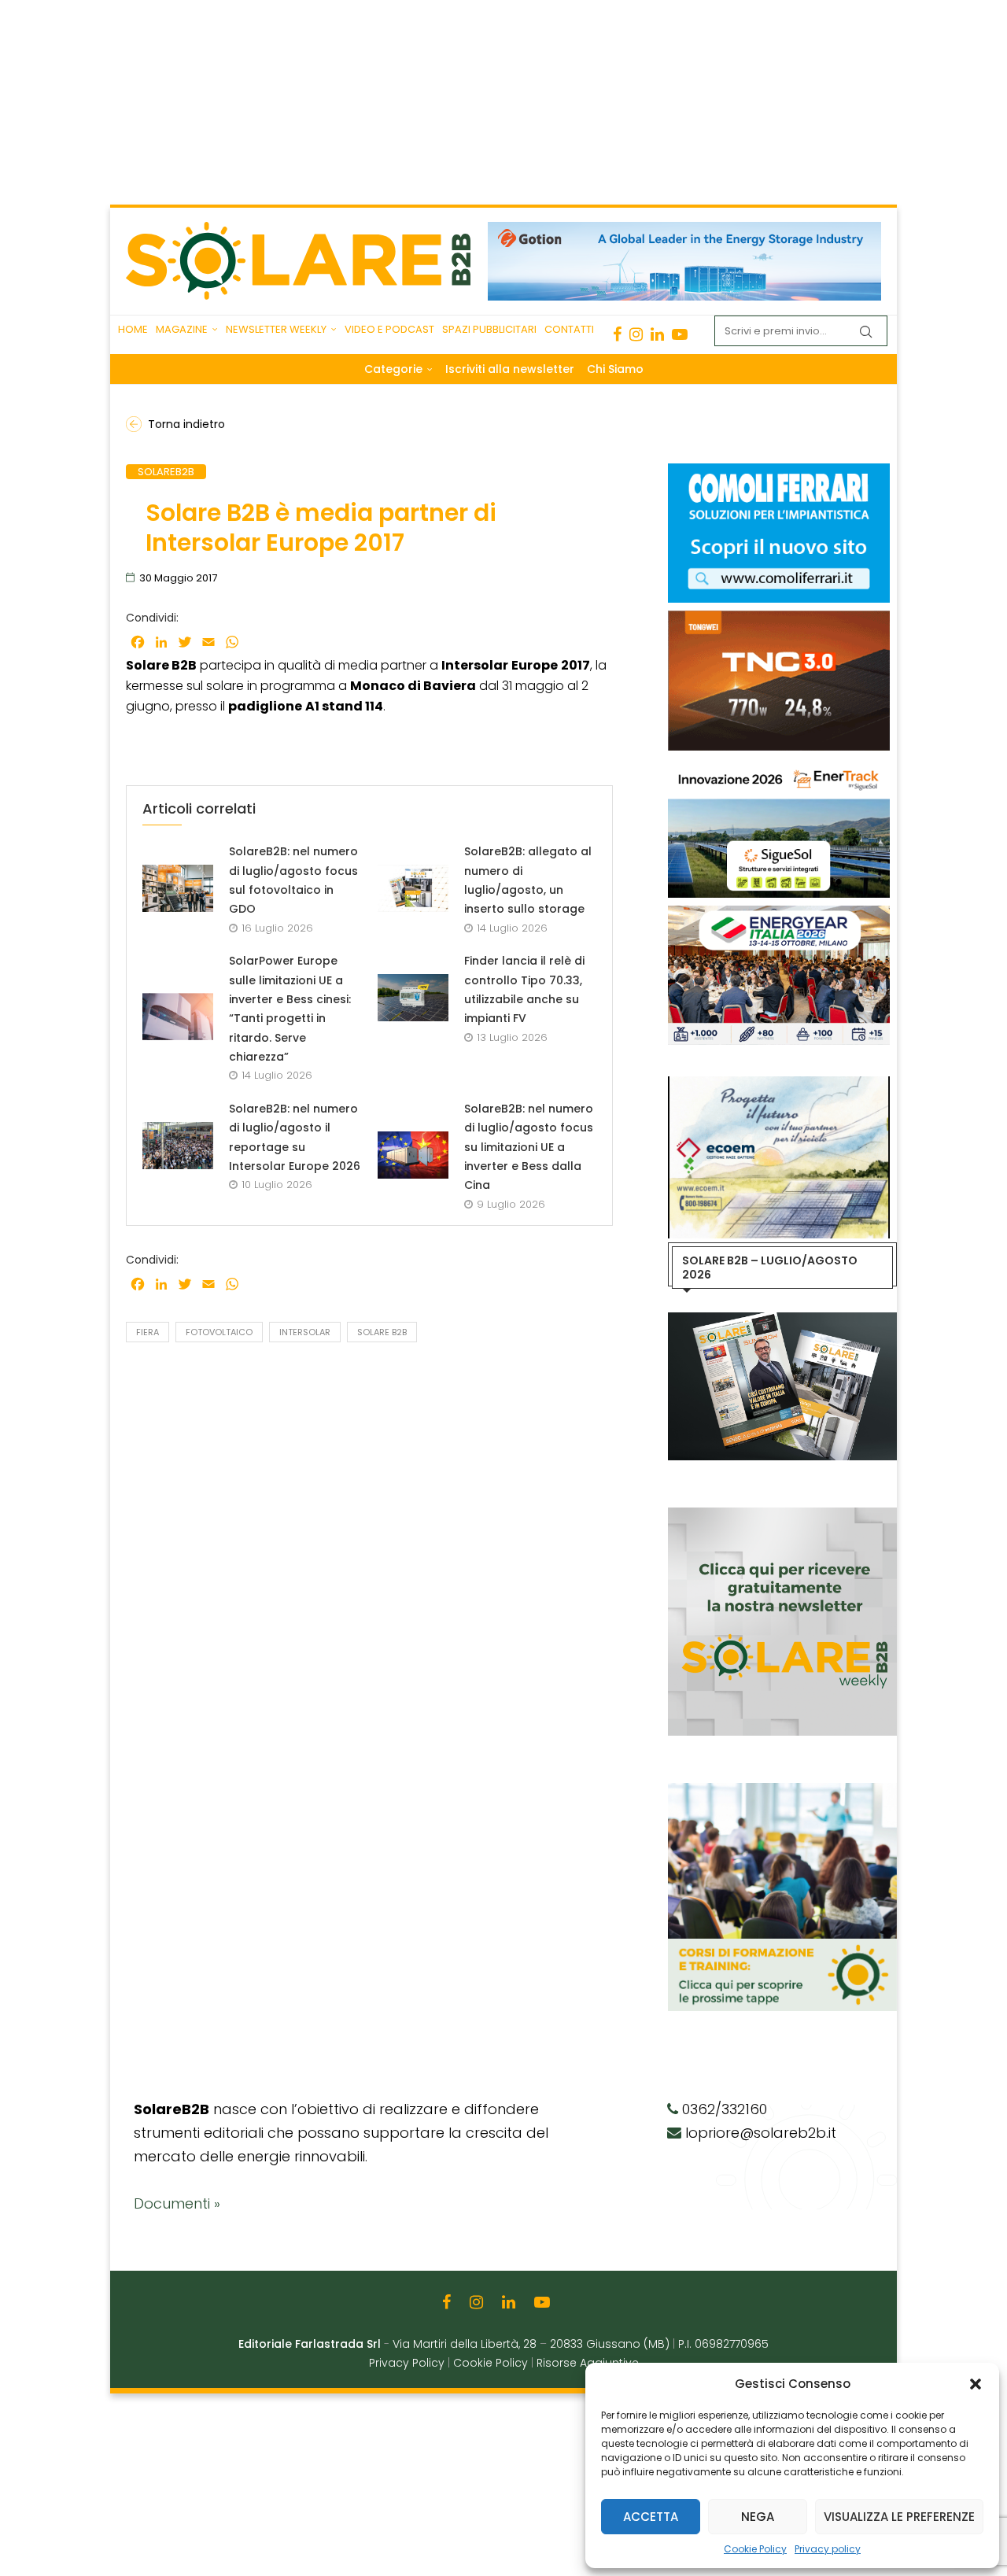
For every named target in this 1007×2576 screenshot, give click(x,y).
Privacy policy (828, 2549)
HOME (133, 329)
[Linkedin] (657, 334)
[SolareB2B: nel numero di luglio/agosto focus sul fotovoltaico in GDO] (178, 888)
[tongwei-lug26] (779, 618)
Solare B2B (382, 1332)
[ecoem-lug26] (779, 1084)
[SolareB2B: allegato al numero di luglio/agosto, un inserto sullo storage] (413, 888)
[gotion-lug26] (684, 230)
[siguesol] (779, 766)
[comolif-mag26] (779, 471)
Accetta (651, 2517)
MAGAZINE (182, 329)
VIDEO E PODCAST (389, 329)
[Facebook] (617, 334)
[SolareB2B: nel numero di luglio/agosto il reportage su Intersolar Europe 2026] (178, 1146)
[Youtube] (680, 334)
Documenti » (177, 2203)
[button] (976, 2384)
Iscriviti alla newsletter (510, 369)
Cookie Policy (755, 2549)
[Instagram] (636, 334)
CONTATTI (569, 329)
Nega (758, 2517)
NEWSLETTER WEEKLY (276, 329)
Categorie (393, 369)
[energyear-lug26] (779, 913)
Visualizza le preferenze (899, 2517)
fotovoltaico (219, 1332)
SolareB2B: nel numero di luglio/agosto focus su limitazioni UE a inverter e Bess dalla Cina (529, 1147)
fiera (148, 1332)
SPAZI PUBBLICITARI (489, 329)
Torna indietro (186, 424)
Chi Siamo (615, 369)
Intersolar (305, 1332)
